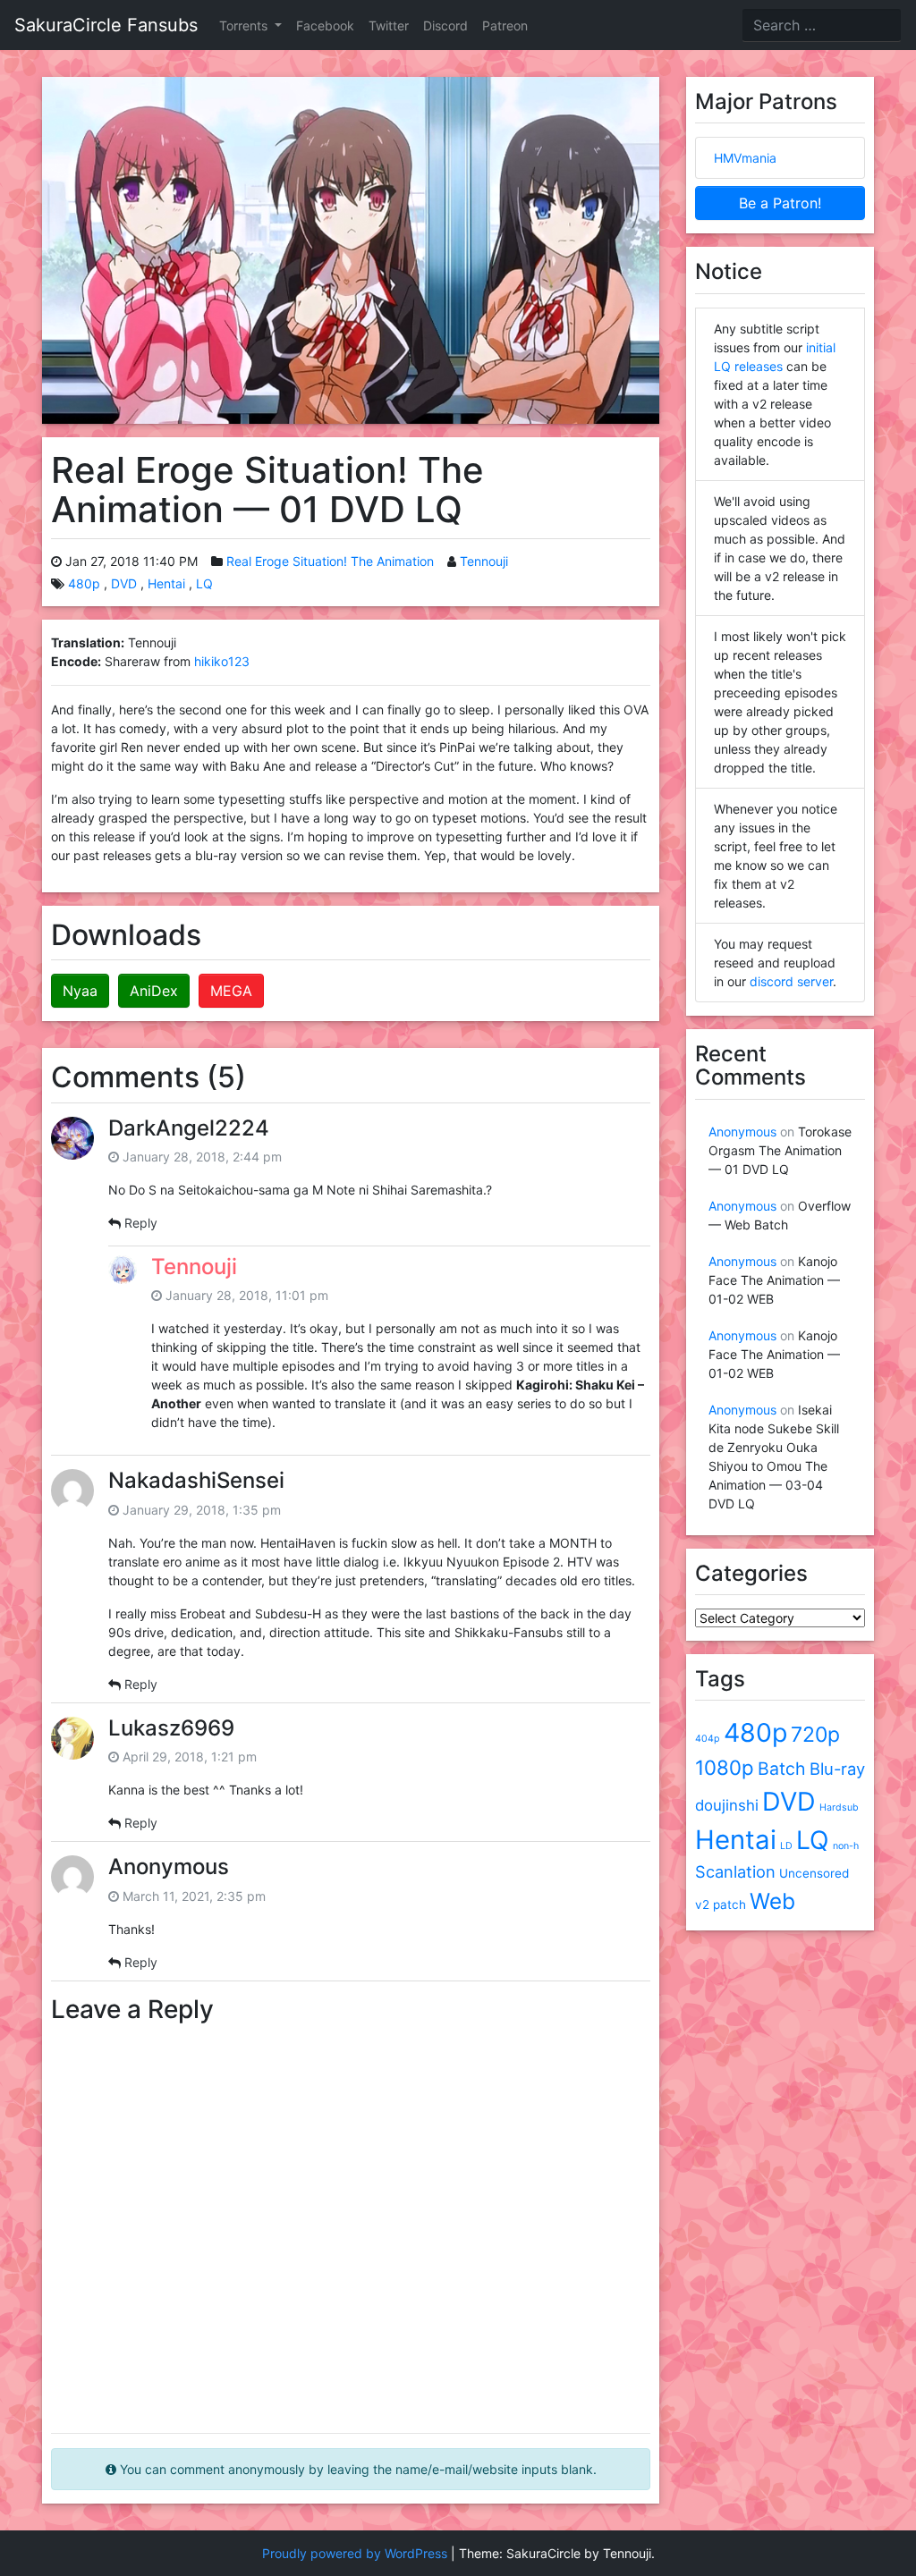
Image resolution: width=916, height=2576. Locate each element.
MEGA (231, 991)
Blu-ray (837, 1769)
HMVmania (745, 158)
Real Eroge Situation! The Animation (330, 561)
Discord (445, 25)
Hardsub (839, 1807)
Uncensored (814, 1873)
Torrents (245, 25)
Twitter (389, 25)
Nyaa (80, 991)
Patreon (505, 25)
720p (815, 1735)
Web (772, 1901)
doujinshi (727, 1805)
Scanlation (735, 1871)
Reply (141, 1223)
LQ (204, 583)
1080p (725, 1767)
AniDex (154, 991)
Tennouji (484, 561)
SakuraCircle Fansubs (106, 25)
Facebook (325, 25)
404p (708, 1739)
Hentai (166, 583)
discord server (791, 981)
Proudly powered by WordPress (355, 2553)
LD (786, 1846)
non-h (846, 1846)
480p (84, 583)
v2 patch (721, 1905)
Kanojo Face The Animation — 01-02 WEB (774, 1280)
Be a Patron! (780, 203)
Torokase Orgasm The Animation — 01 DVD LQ (780, 1150)
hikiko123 (222, 661)
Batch (782, 1769)
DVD (124, 583)
